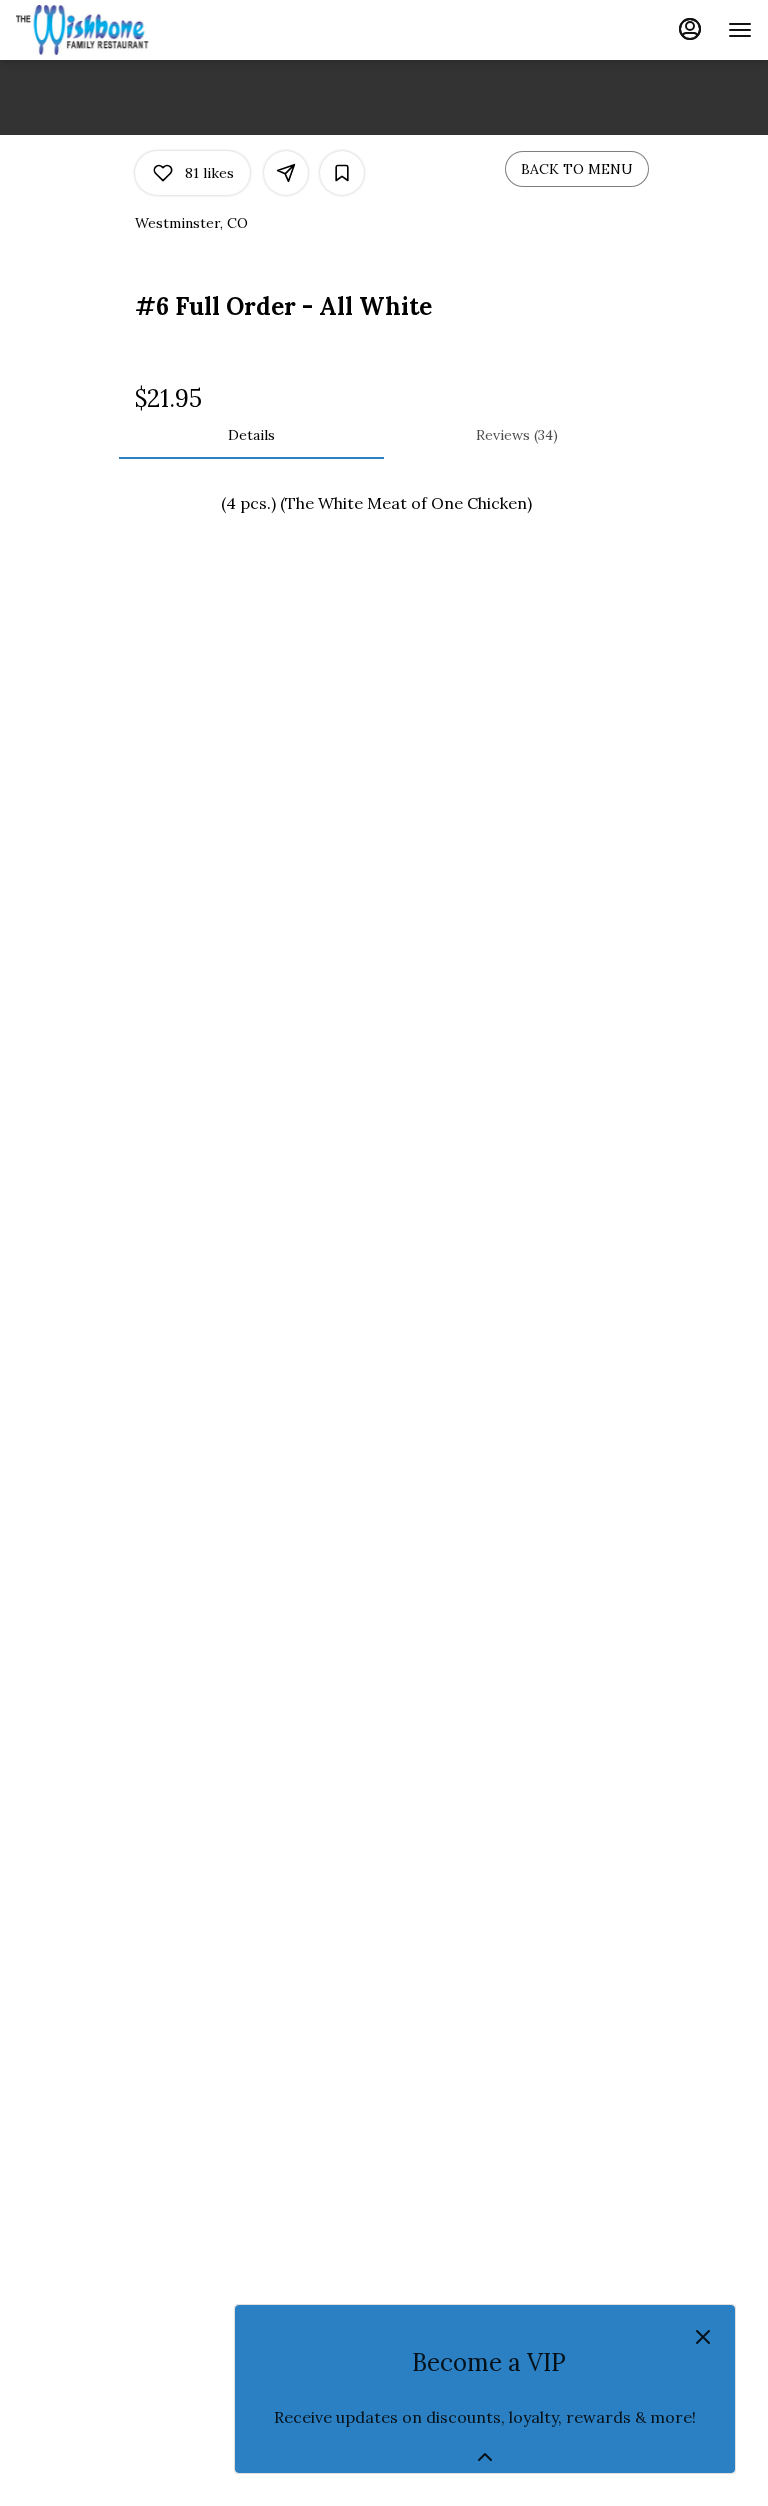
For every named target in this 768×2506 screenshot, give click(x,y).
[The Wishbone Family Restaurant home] (106, 30)
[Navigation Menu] (740, 30)
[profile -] (690, 29)
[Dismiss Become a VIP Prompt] (703, 2337)
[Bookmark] (342, 173)
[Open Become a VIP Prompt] (485, 2457)
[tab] (251, 435)
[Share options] (286, 173)
